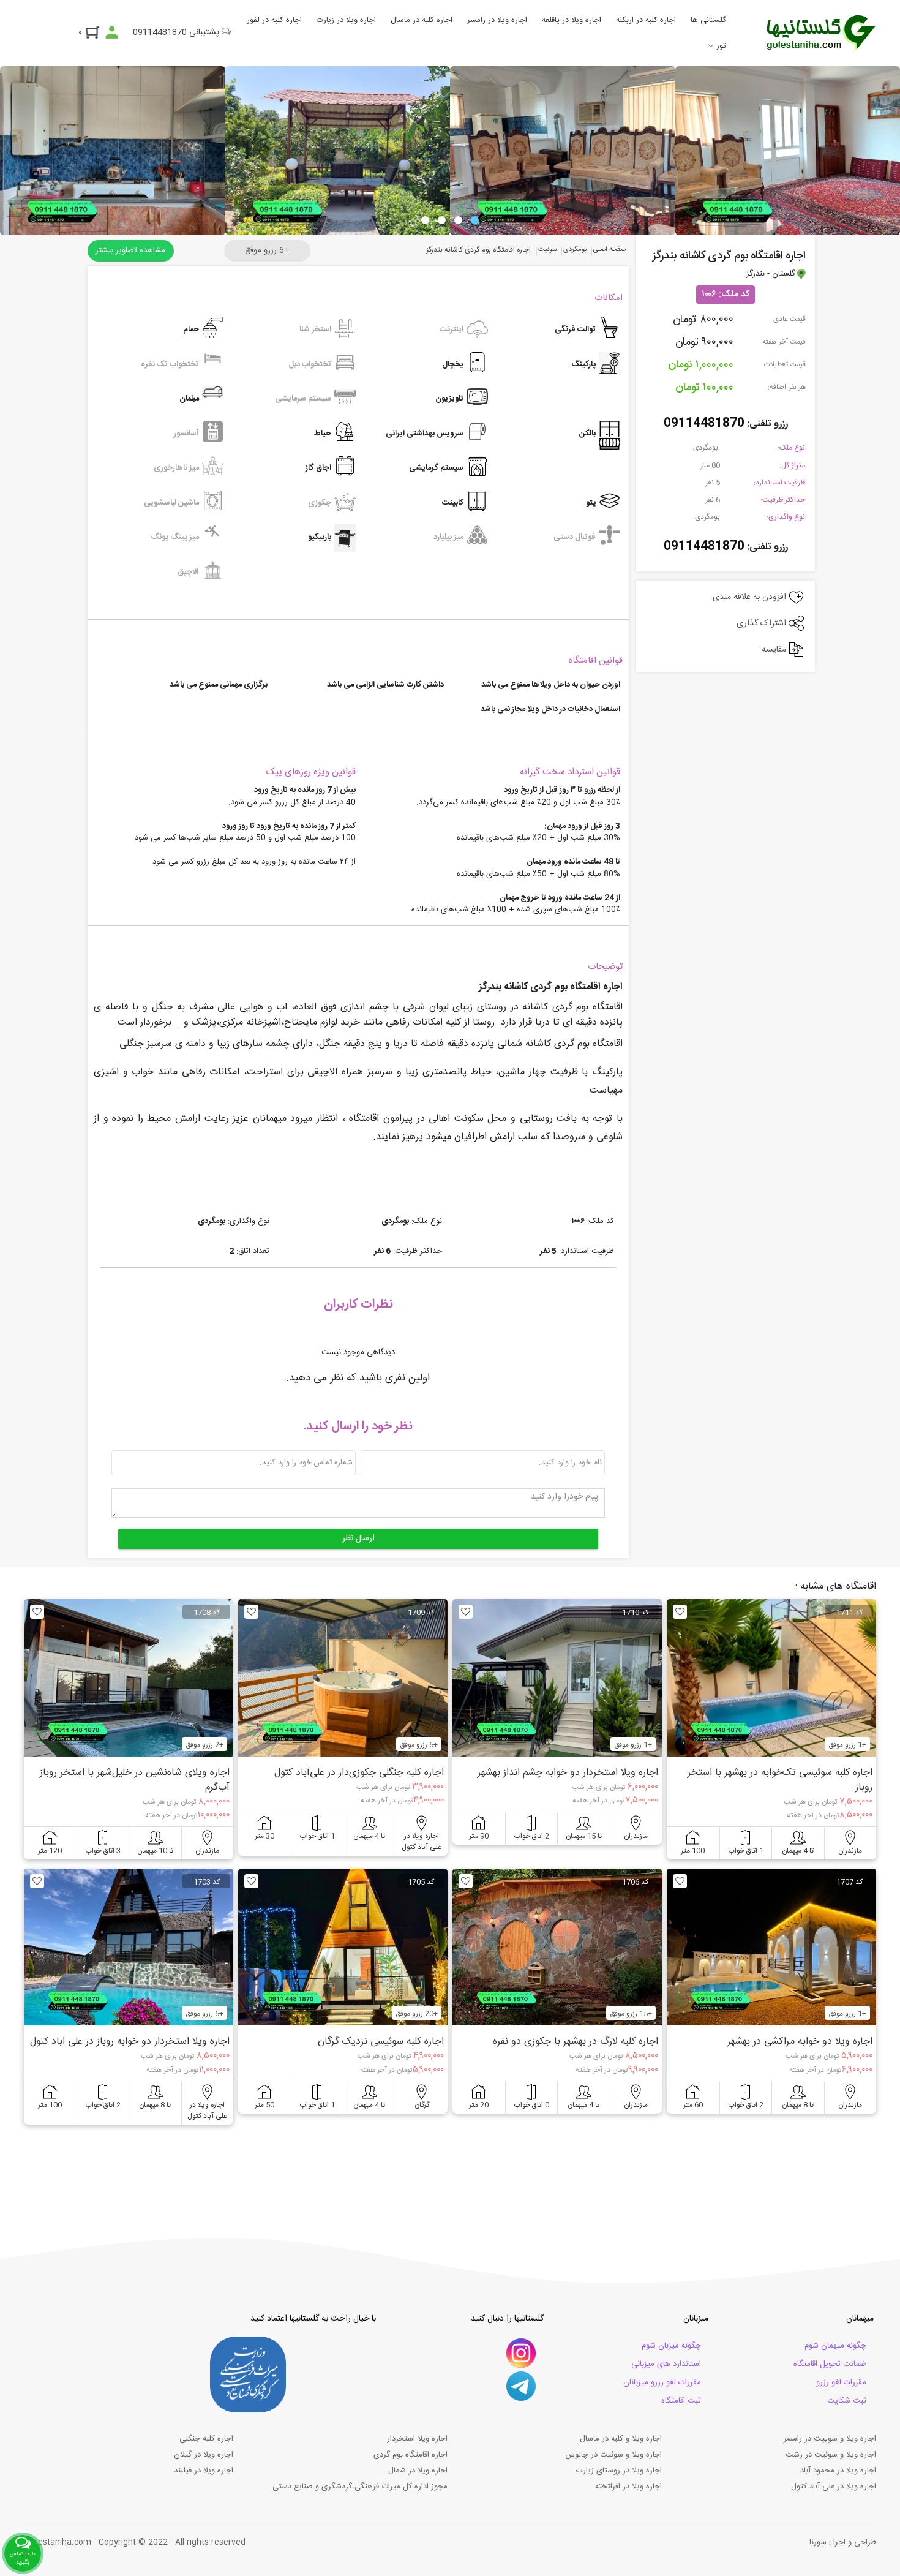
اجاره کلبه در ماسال (422, 20)
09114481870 (704, 424)
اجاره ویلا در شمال (418, 2471)
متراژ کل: (792, 465)
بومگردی (707, 448)
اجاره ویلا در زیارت (346, 20)
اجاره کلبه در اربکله (646, 20)
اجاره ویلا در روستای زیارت (619, 2471)
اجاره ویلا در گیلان (204, 2455)
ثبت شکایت (847, 2401)
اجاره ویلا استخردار (417, 2439)
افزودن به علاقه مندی (751, 597)
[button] (475, 220)
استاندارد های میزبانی (666, 2364)
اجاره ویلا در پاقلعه (572, 20)
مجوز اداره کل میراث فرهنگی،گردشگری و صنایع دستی (360, 2487)
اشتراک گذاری (763, 623)
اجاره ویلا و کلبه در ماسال (621, 2439)
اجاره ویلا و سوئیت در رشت (831, 2455)
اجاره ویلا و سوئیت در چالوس (613, 2455)
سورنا (818, 2542)
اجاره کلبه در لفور (274, 20)
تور (721, 46)
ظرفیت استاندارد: (779, 483)
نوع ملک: (791, 448)
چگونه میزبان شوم (671, 2346)
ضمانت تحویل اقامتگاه (830, 2364)
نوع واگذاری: (786, 517)
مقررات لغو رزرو (841, 2382)
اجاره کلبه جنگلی (206, 2439)
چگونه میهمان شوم (835, 2346)
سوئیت (548, 250)
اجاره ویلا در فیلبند (204, 2471)
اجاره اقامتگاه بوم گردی (411, 2455)
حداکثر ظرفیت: (783, 500)
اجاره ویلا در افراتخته (628, 2487)
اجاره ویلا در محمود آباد (838, 2471)
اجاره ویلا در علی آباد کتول (834, 2487)
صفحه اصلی (609, 250)
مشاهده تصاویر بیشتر (130, 250)
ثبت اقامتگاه (681, 2401)
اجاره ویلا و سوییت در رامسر (830, 2439)
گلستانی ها (708, 20)
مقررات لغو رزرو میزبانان (662, 2382)
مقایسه (775, 650)
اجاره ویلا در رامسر (497, 20)
